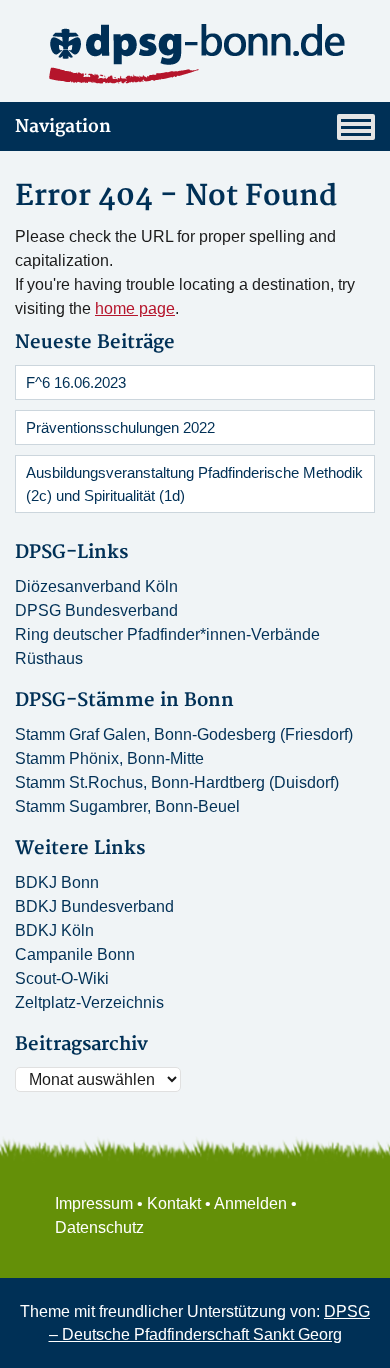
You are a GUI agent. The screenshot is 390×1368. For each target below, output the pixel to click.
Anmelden (250, 1203)
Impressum (94, 1203)
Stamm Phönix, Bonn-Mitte (109, 758)
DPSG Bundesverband (96, 610)
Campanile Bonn (75, 954)
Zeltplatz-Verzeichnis (89, 1002)
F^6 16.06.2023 (76, 382)
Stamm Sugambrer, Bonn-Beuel (127, 806)
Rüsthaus (49, 658)
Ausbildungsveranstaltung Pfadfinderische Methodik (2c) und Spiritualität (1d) (194, 484)
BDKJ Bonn (57, 882)
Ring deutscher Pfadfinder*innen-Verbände (167, 634)
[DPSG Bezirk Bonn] (195, 54)
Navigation (63, 126)
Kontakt (174, 1203)
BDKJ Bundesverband (94, 906)
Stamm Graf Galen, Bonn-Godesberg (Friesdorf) (184, 734)
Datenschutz (99, 1227)
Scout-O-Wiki (62, 978)
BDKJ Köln (54, 930)
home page (135, 308)
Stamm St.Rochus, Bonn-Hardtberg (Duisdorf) (177, 782)
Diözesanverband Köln (96, 586)
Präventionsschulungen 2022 (120, 427)
